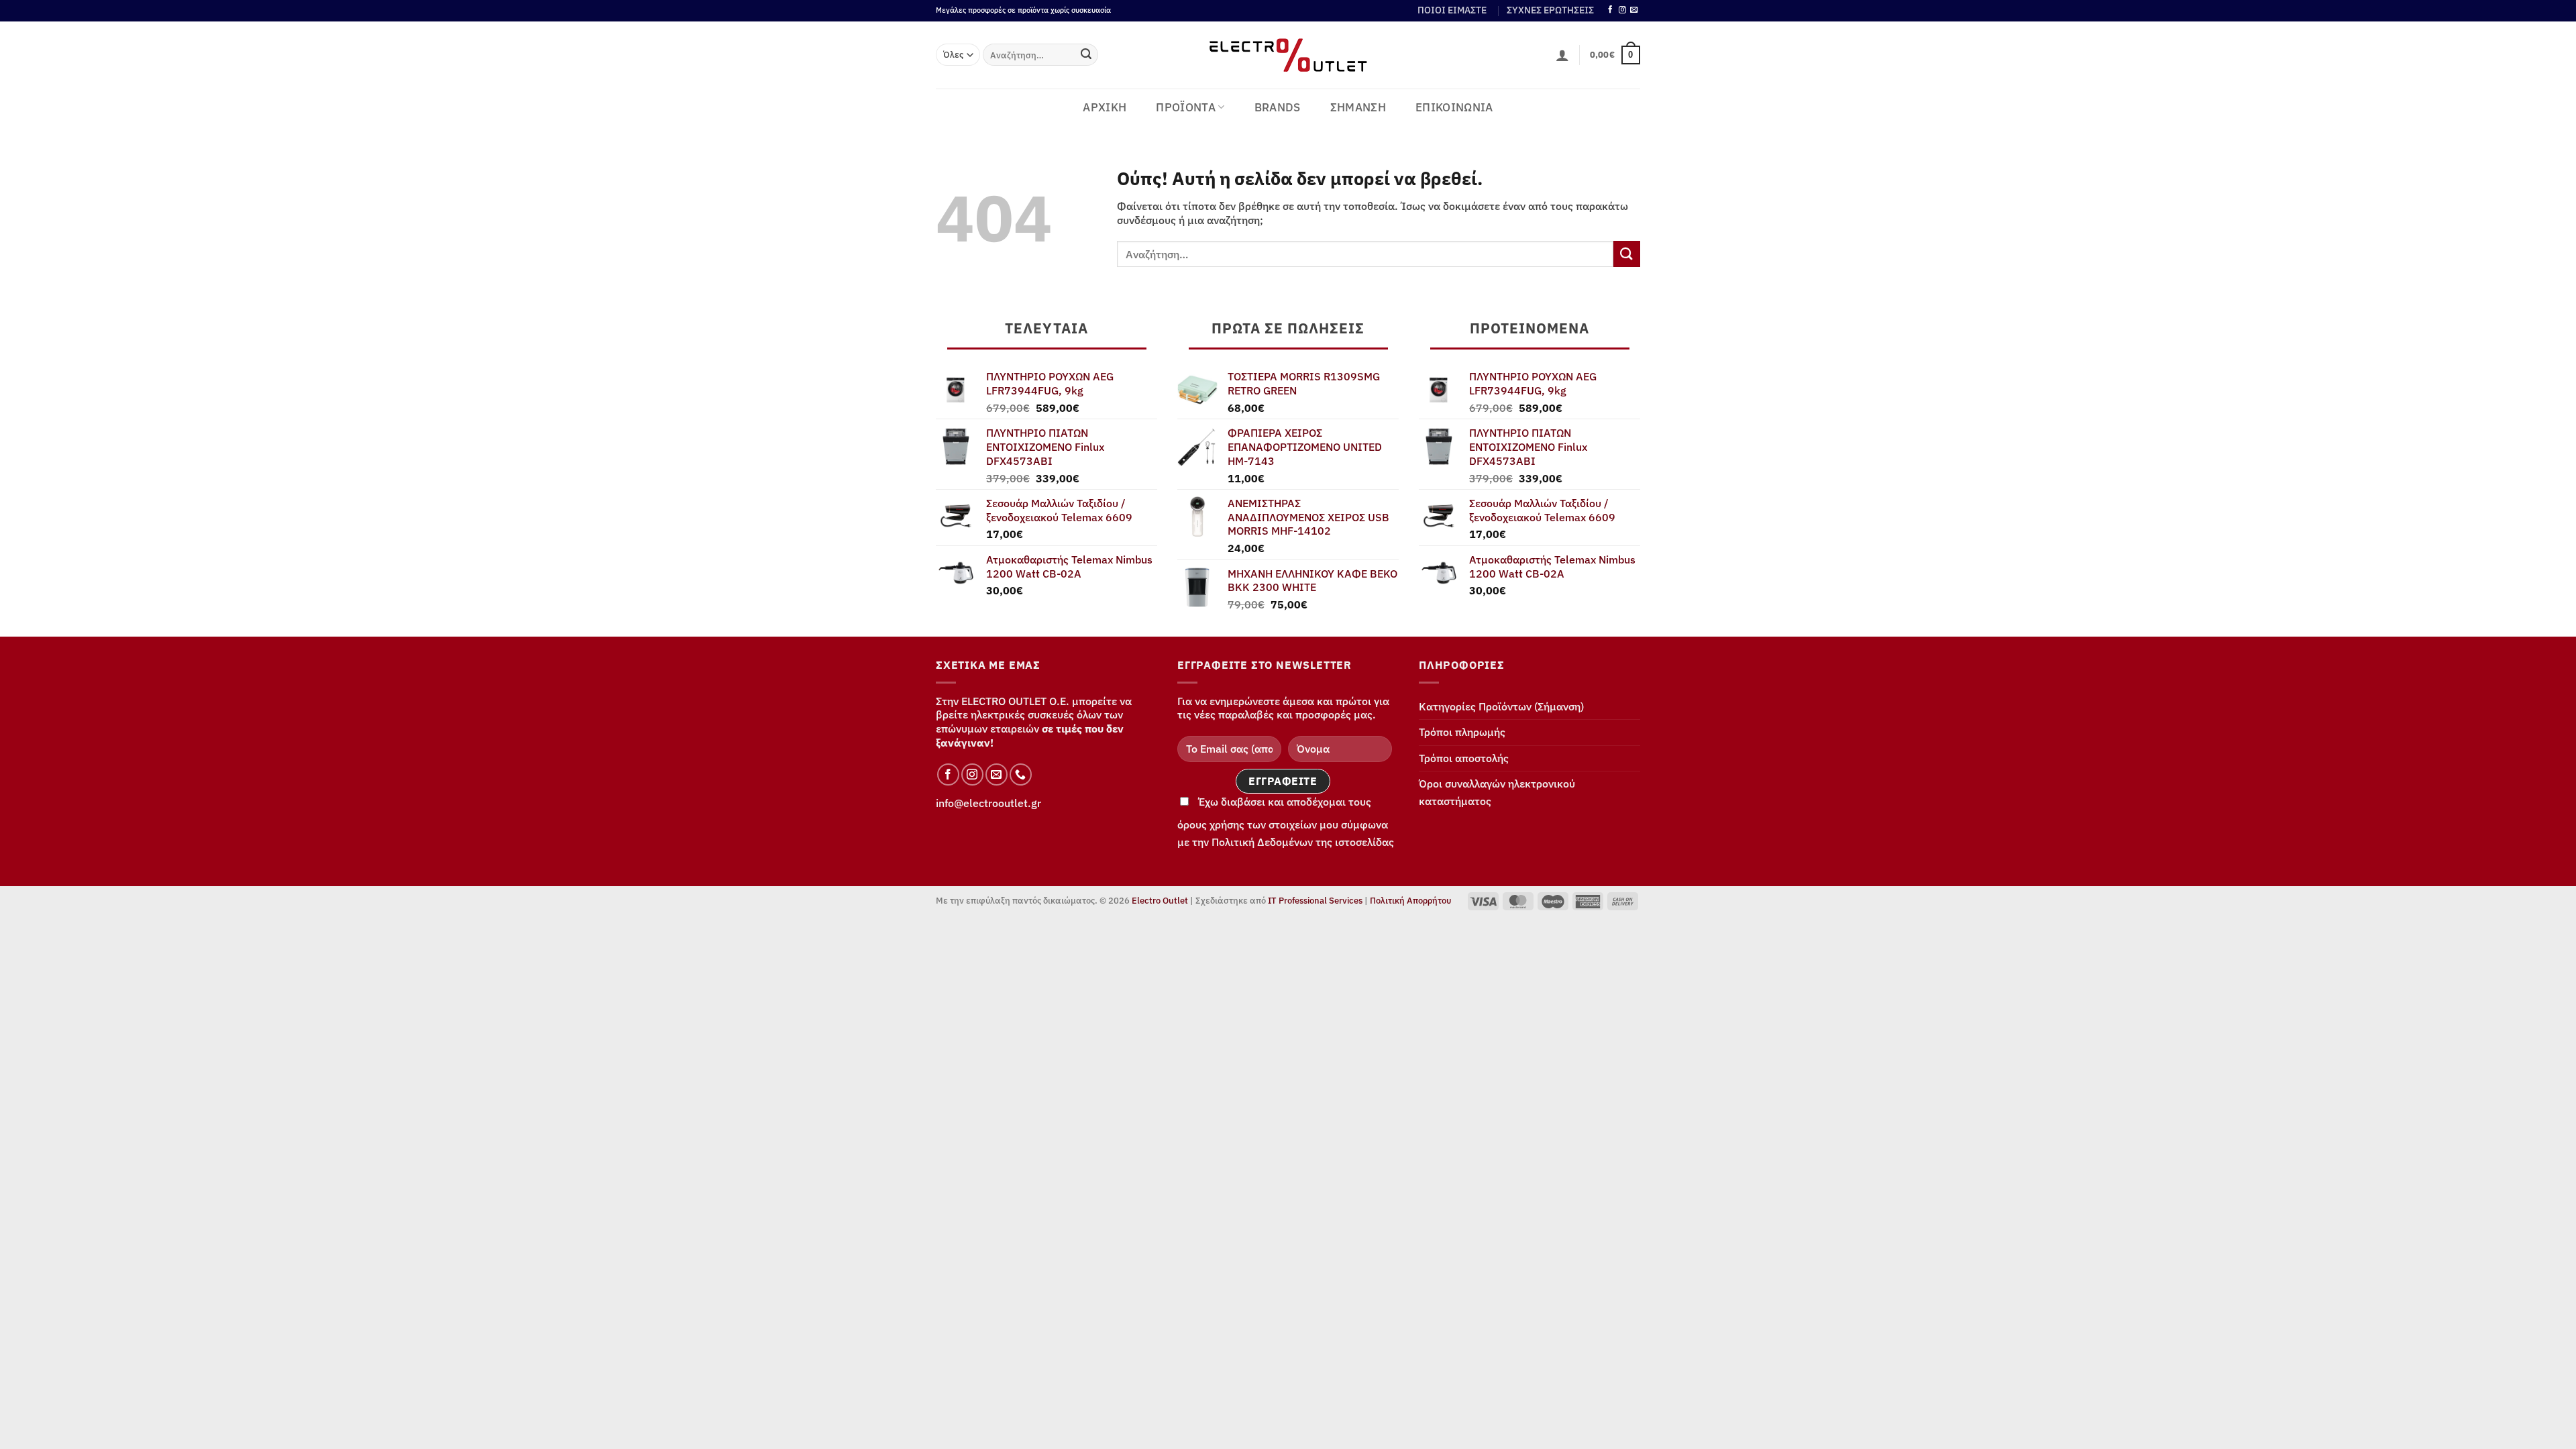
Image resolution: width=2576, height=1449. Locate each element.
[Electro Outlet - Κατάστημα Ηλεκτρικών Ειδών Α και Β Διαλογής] (1288, 55)
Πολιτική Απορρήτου (1410, 901)
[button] (1562, 55)
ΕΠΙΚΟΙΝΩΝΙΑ (1454, 107)
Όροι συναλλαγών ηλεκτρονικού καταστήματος (1497, 792)
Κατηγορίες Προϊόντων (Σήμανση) (1501, 706)
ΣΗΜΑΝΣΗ (1358, 107)
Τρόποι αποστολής (1464, 758)
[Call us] (1021, 774)
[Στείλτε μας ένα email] (1634, 10)
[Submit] (1086, 55)
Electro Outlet (1160, 901)
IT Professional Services (1315, 901)
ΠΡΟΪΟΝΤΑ (1186, 107)
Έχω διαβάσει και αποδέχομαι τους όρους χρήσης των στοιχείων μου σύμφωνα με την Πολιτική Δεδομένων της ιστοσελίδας (1286, 822)
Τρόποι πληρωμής (1462, 732)
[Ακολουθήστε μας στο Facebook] (1610, 10)
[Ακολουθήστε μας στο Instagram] (1622, 10)
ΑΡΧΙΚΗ (1105, 107)
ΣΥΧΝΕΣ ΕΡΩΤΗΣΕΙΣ (1550, 10)
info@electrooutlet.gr (988, 803)
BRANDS (1278, 107)
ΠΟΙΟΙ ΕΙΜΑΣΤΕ (1452, 10)
